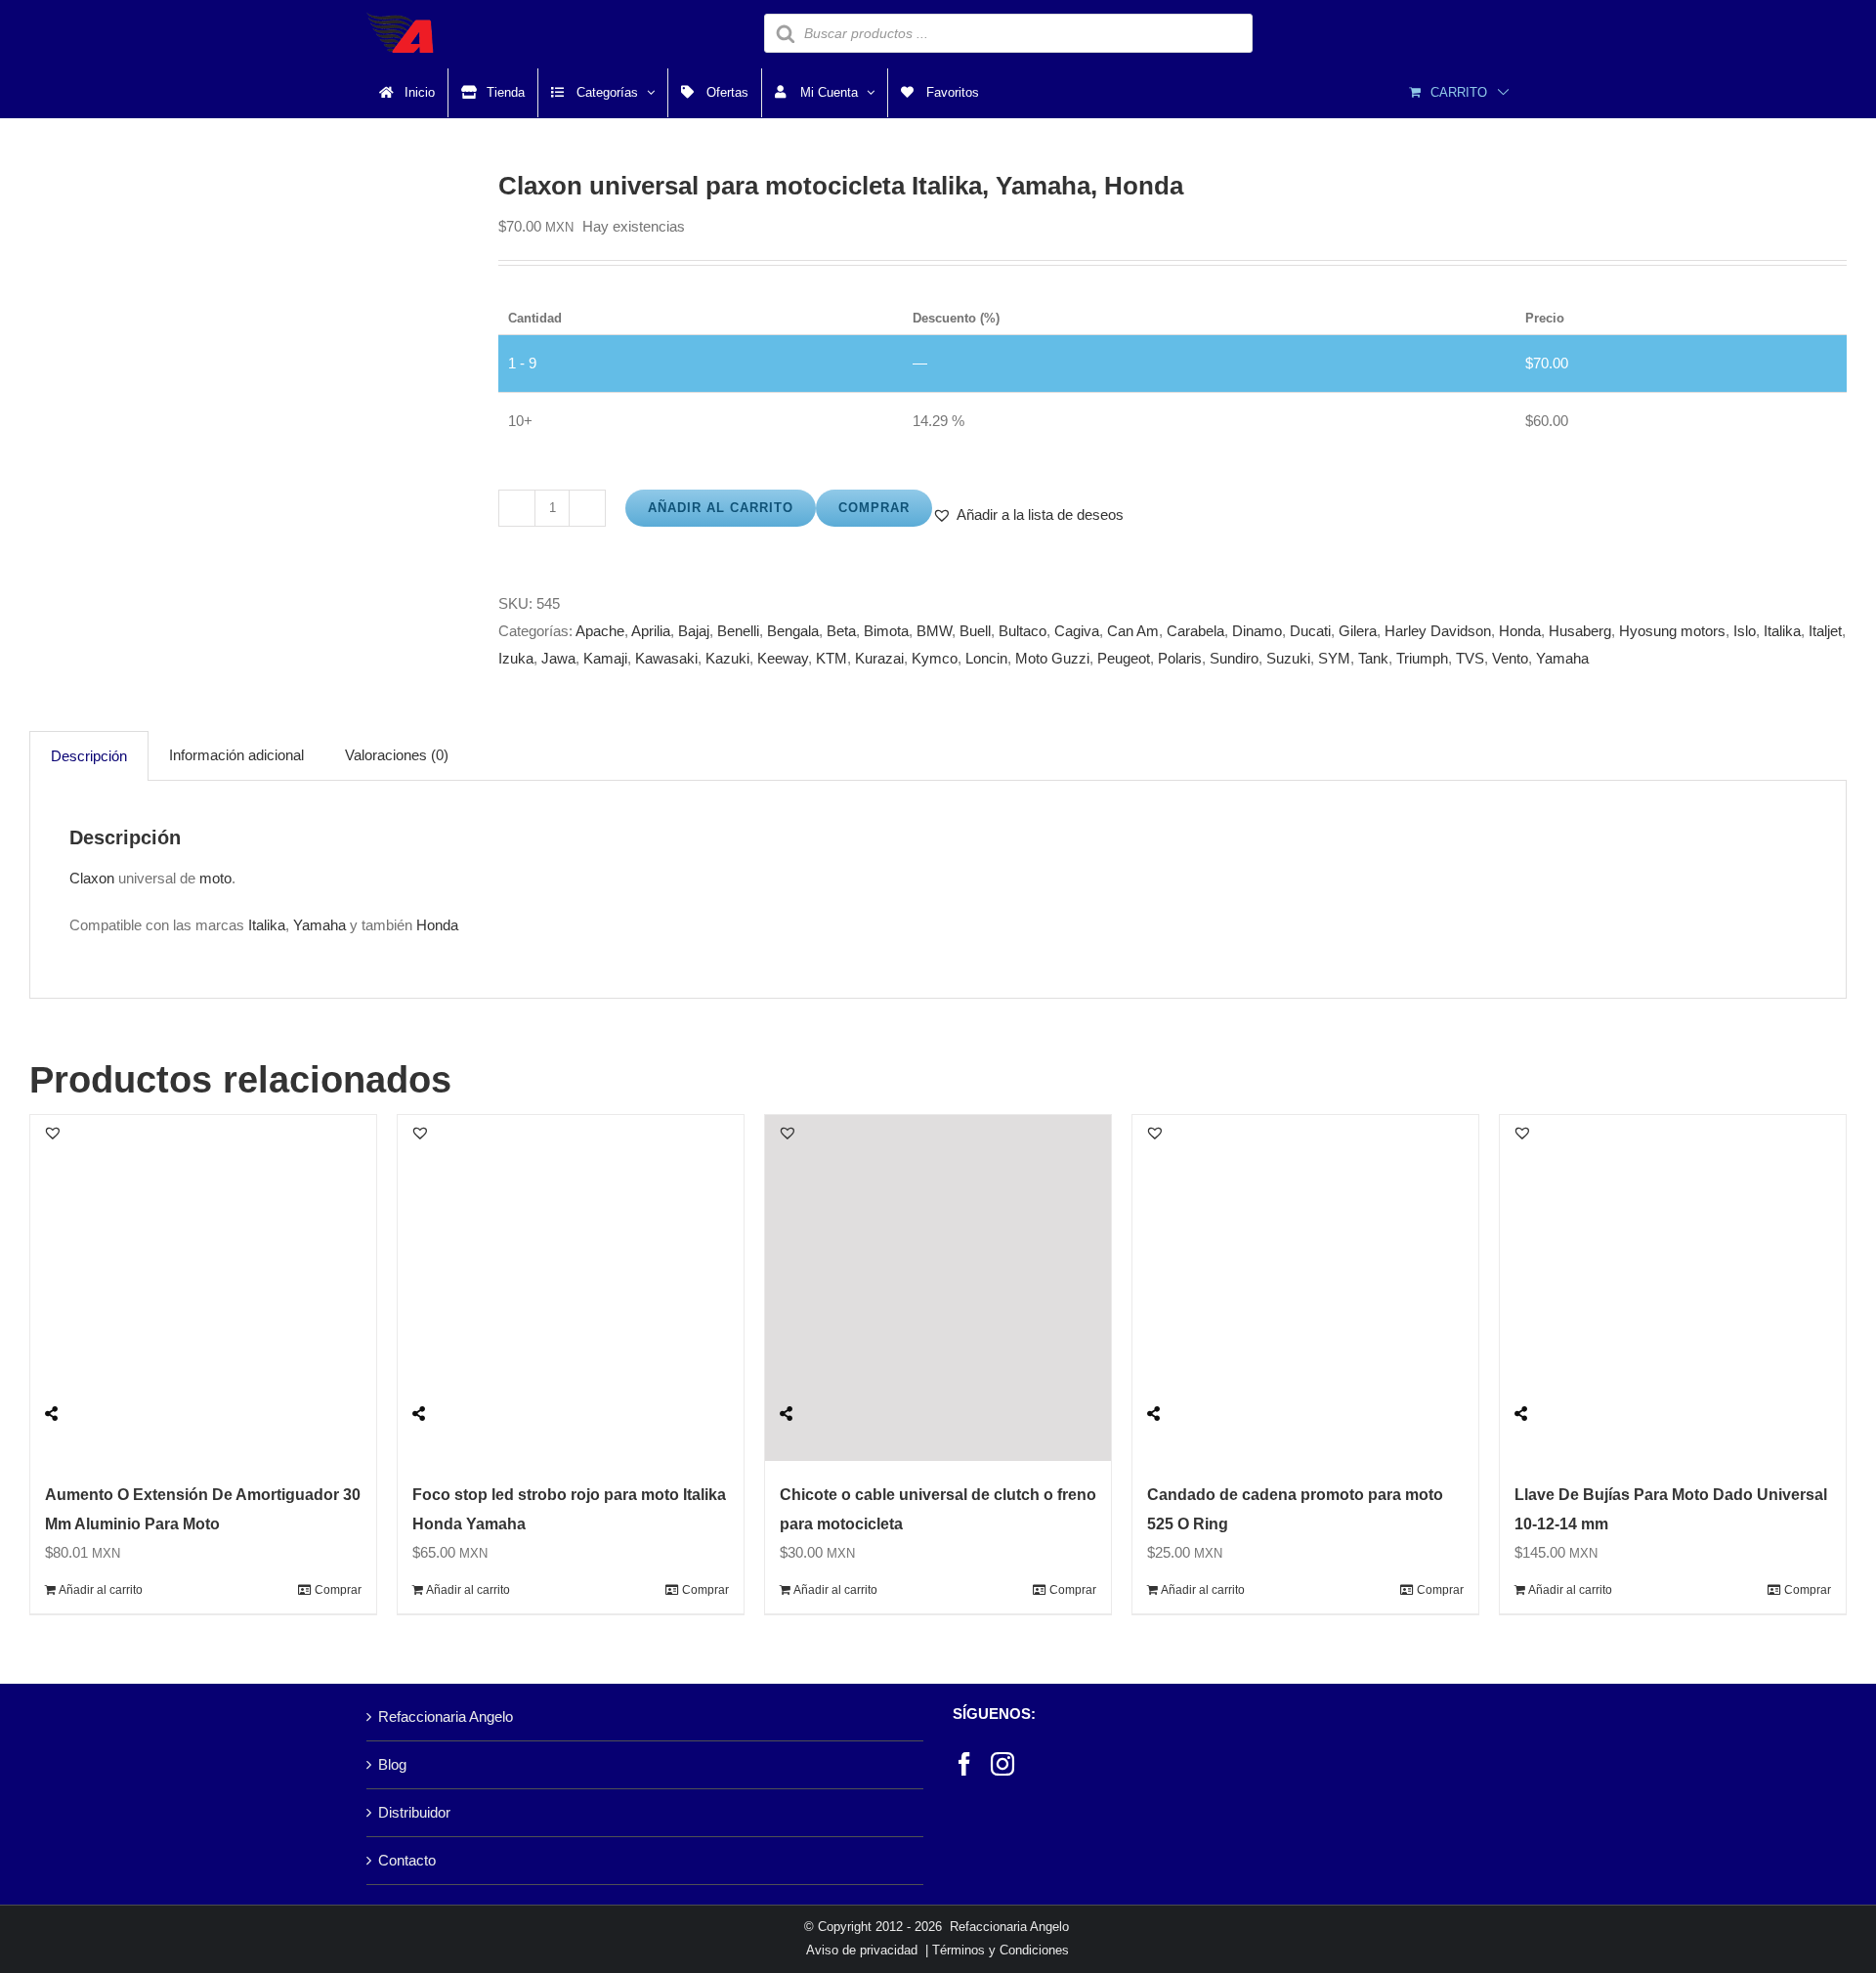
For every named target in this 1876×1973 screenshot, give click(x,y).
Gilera (1358, 631)
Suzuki (1288, 658)
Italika (1782, 631)
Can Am (1133, 631)
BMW (934, 631)
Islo (1745, 631)
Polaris (1180, 658)
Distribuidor (414, 1812)
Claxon (92, 878)
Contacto (407, 1860)
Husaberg (1580, 631)
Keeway (783, 658)
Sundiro (1234, 658)
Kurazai (879, 658)
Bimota (886, 631)
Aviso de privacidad (862, 1950)
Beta (841, 631)
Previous (44, 388)
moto (215, 878)
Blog (392, 1764)
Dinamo (1257, 631)
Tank (1373, 658)
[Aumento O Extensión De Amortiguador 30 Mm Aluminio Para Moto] (203, 1288)
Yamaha (1562, 658)
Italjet (1825, 631)
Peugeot (1124, 658)
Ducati (1310, 631)
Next (456, 388)
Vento (1510, 658)
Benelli (738, 631)
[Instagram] (1002, 1764)
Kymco (935, 658)
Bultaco (1023, 631)
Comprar (874, 508)
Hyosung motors (1672, 631)
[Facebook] (964, 1764)
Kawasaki (666, 658)
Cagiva (1077, 631)
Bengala (793, 631)
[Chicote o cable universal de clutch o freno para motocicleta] (938, 1288)
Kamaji (605, 658)
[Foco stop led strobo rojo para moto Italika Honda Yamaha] (571, 1288)
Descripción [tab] (89, 756)
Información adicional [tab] (236, 755)
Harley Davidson (1438, 631)
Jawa (558, 658)
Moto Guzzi (1052, 658)
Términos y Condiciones (1001, 1950)
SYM (1334, 658)
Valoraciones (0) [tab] (397, 755)
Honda (1520, 631)
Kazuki (727, 658)
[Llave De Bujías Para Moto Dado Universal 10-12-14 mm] (1673, 1288)
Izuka (516, 658)
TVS (1470, 658)
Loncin (986, 658)
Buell (975, 631)
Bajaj (694, 631)
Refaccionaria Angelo (446, 1716)
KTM (831, 658)
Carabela (1195, 631)
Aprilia (651, 631)
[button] (1028, 515)
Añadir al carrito (721, 508)
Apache (600, 631)
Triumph (1422, 658)
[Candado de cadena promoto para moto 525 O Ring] (1305, 1288)
